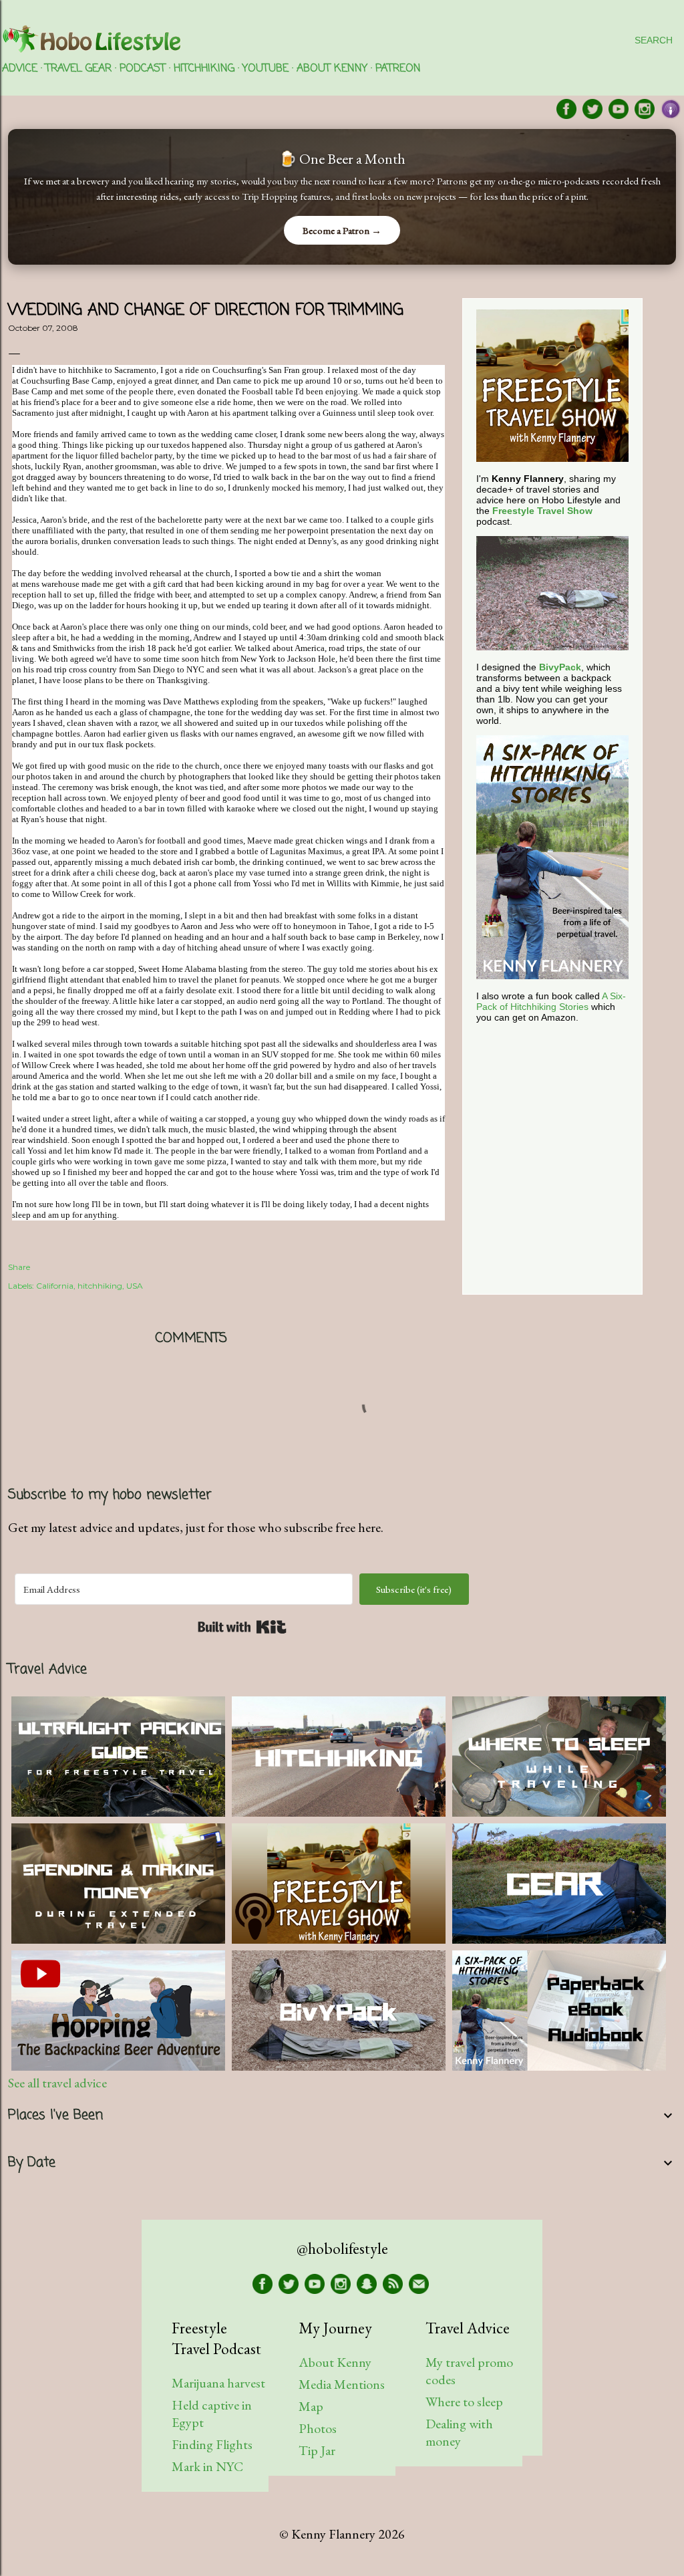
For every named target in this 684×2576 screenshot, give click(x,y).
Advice (20, 69)
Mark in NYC (207, 2466)
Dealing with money (459, 2432)
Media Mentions (342, 2384)
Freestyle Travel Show (542, 511)
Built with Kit (242, 1627)
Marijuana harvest (218, 2383)
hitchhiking (100, 1286)
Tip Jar (317, 2450)
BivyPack (560, 667)
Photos (318, 2428)
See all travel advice (57, 2083)
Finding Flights (212, 2444)
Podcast (143, 69)
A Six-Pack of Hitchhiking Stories (551, 1001)
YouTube (266, 69)
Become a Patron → (342, 230)
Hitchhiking (204, 69)
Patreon (398, 69)
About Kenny (332, 69)
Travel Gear (78, 69)
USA (135, 1286)
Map (311, 2406)
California (55, 1286)
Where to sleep (464, 2402)
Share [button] (19, 1267)
